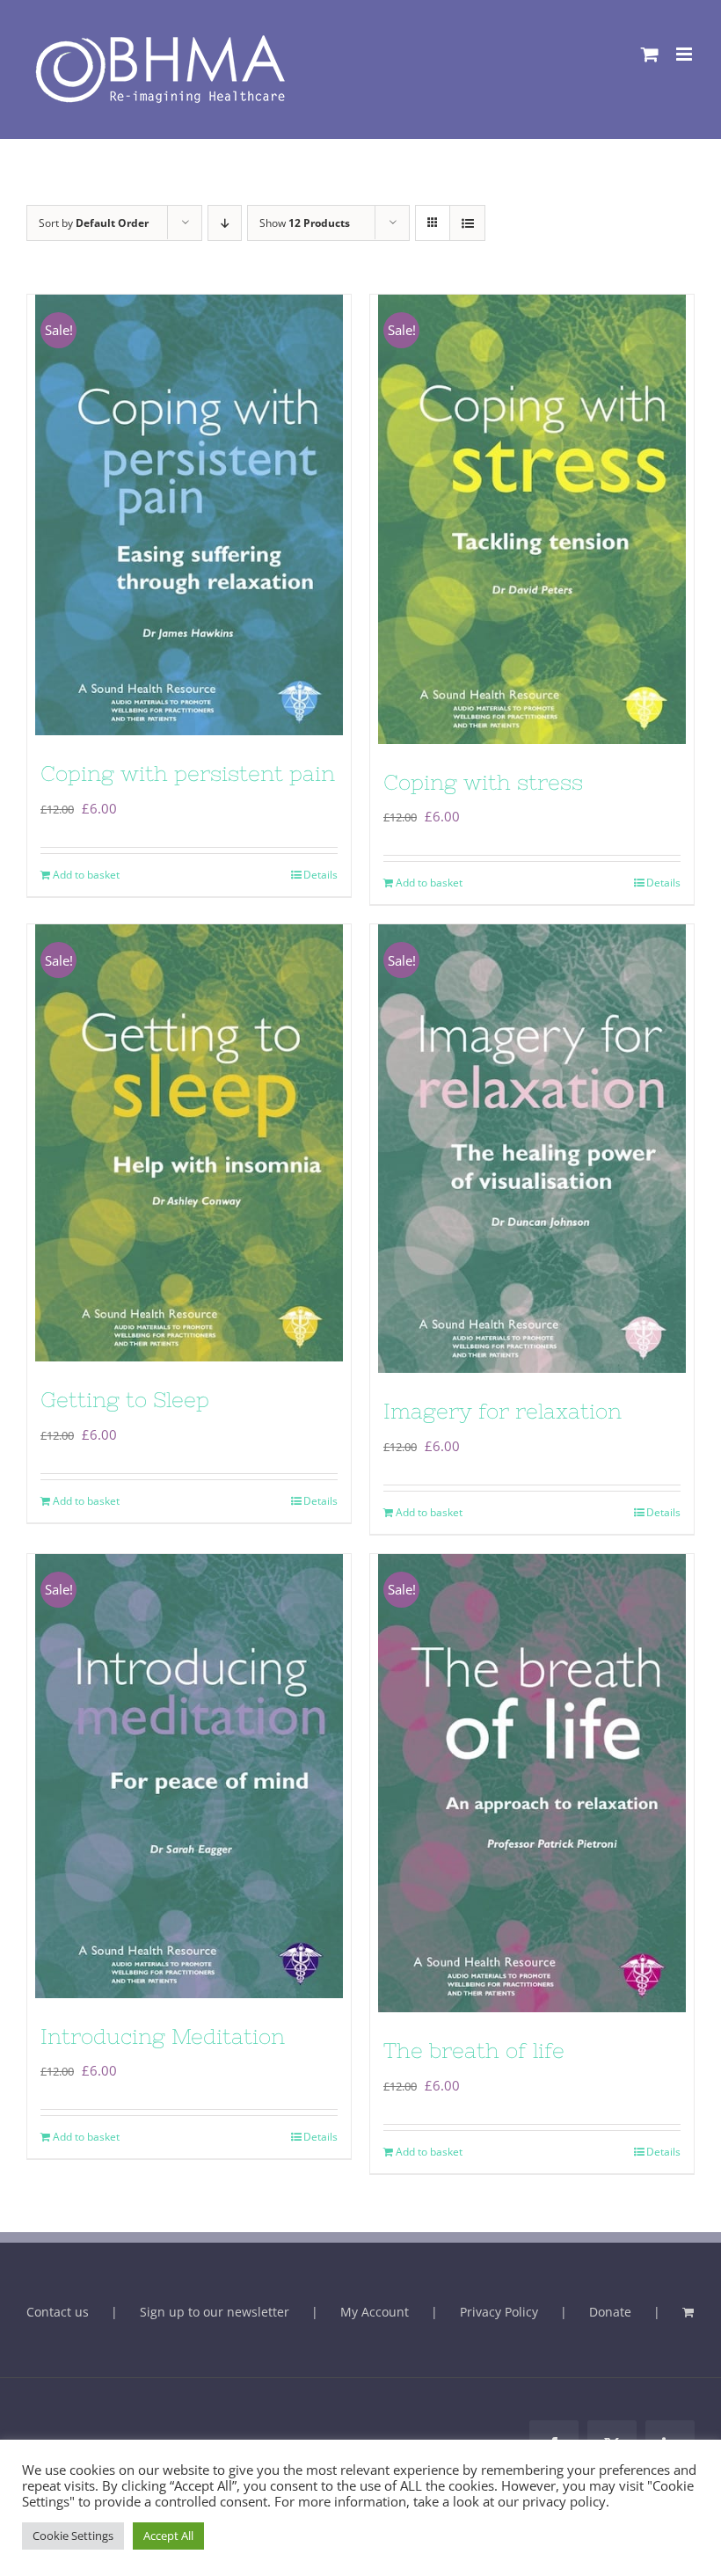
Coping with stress (483, 782)
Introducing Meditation (163, 2036)
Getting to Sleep (125, 1400)
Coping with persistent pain (188, 774)
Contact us (58, 2312)
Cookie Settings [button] (73, 2536)
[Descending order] (225, 223)
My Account (375, 2312)
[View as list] (467, 223)
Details (320, 875)
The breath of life (474, 2051)
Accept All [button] (168, 2536)
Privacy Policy (499, 2312)
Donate (610, 2312)
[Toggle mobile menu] (685, 54)
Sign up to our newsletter (215, 2312)
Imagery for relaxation (503, 1411)
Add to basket (86, 875)
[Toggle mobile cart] (650, 54)
